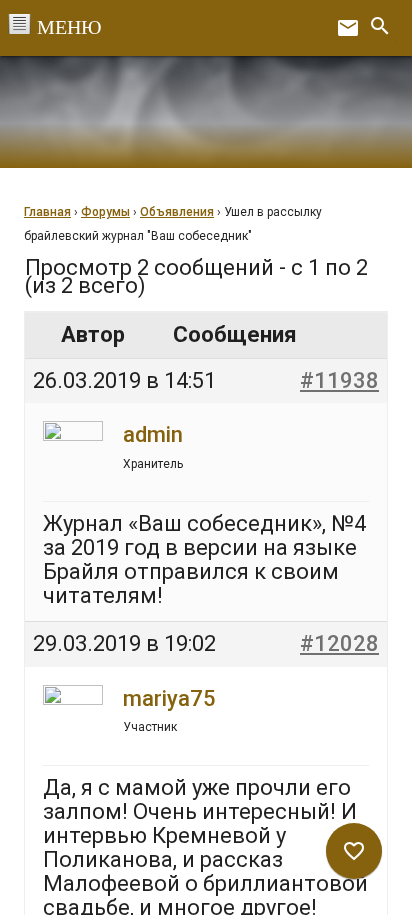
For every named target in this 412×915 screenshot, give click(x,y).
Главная (47, 212)
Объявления (177, 212)
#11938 (339, 380)
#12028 (339, 643)
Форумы (105, 212)
